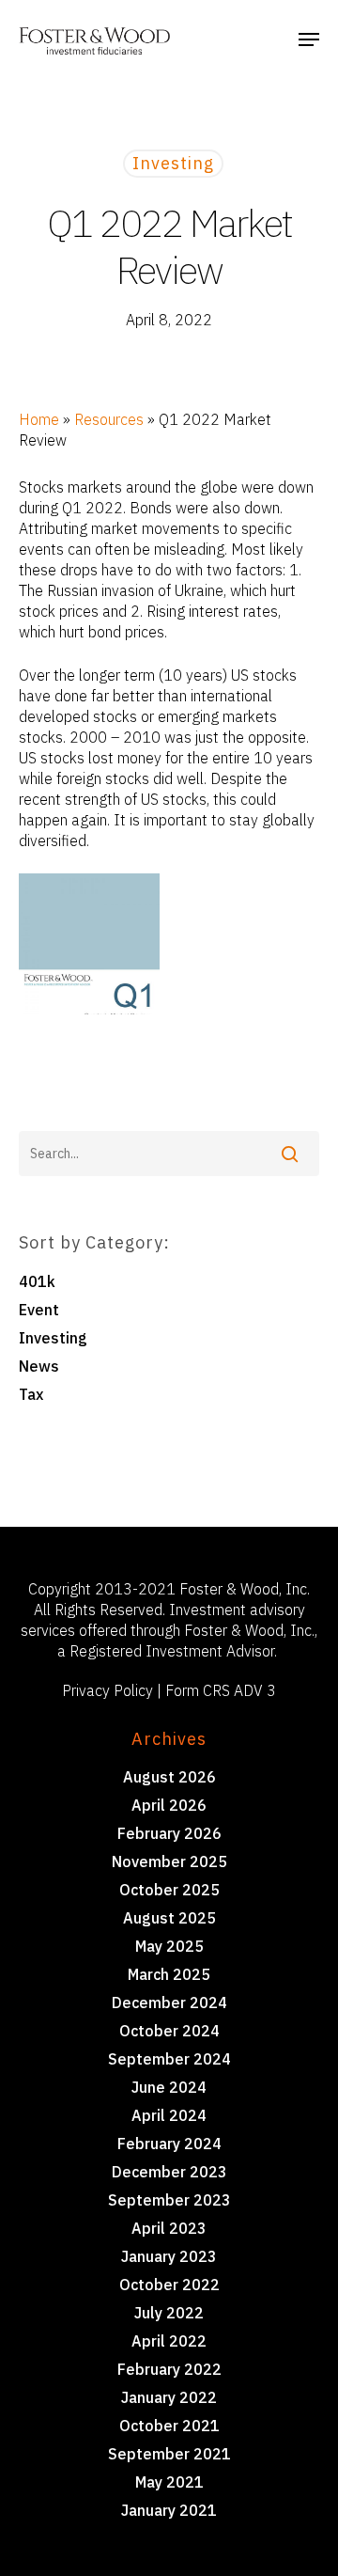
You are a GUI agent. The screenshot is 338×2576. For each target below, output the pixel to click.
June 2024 (169, 2087)
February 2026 (169, 1833)
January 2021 (169, 2510)
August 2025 (169, 1918)
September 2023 (169, 2200)
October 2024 (169, 2031)
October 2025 (169, 1890)
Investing (173, 163)
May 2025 (169, 1946)
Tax (31, 1394)
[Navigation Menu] (309, 39)
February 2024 (169, 2144)
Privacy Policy (108, 1690)
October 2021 (169, 2426)
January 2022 (169, 2397)
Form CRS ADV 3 (221, 1690)
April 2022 (169, 2341)
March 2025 (169, 1974)
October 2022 (169, 2285)
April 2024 (169, 2115)
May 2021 (169, 2482)
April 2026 (169, 1805)
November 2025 (169, 1861)
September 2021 (169, 2454)
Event (39, 1310)
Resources (109, 419)
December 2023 (169, 2172)
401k (37, 1281)
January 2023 (169, 2256)
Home (39, 419)
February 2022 (169, 2369)
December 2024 (169, 2003)
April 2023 (169, 2228)
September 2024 (169, 2059)
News (39, 1366)
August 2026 (169, 1777)
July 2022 (169, 2313)
